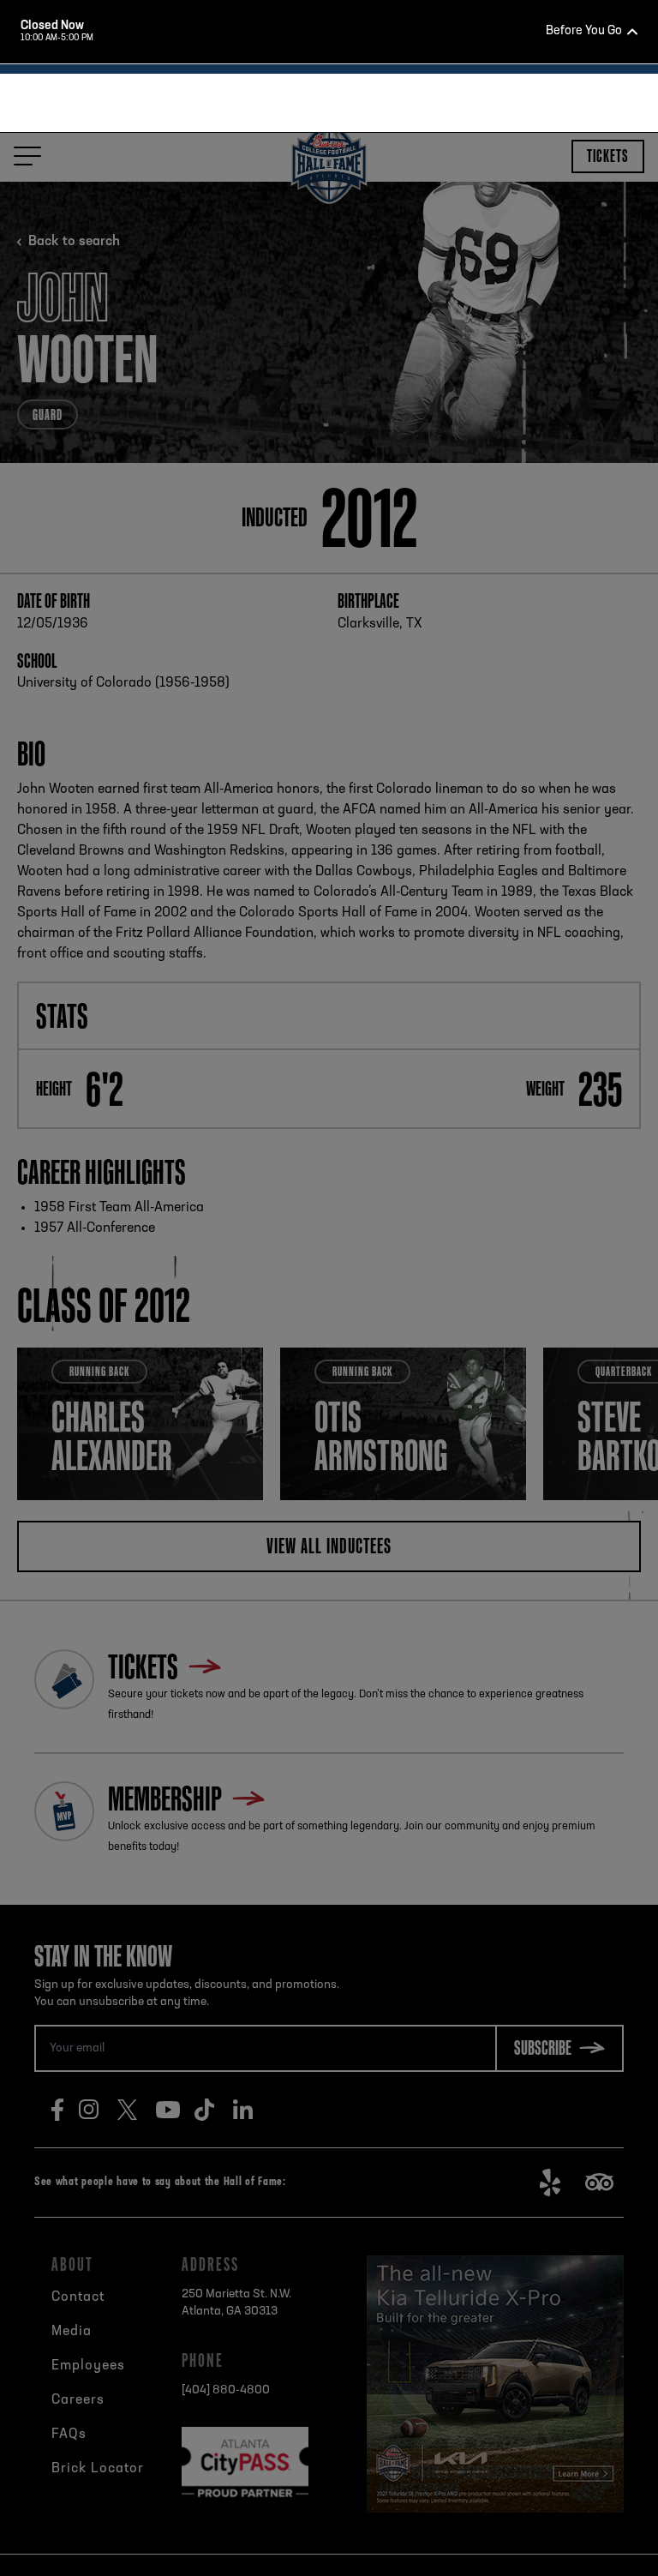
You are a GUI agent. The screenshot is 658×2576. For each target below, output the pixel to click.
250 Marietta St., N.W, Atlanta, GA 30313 (358, 453)
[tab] (322, 401)
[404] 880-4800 (351, 484)
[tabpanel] (329, 271)
